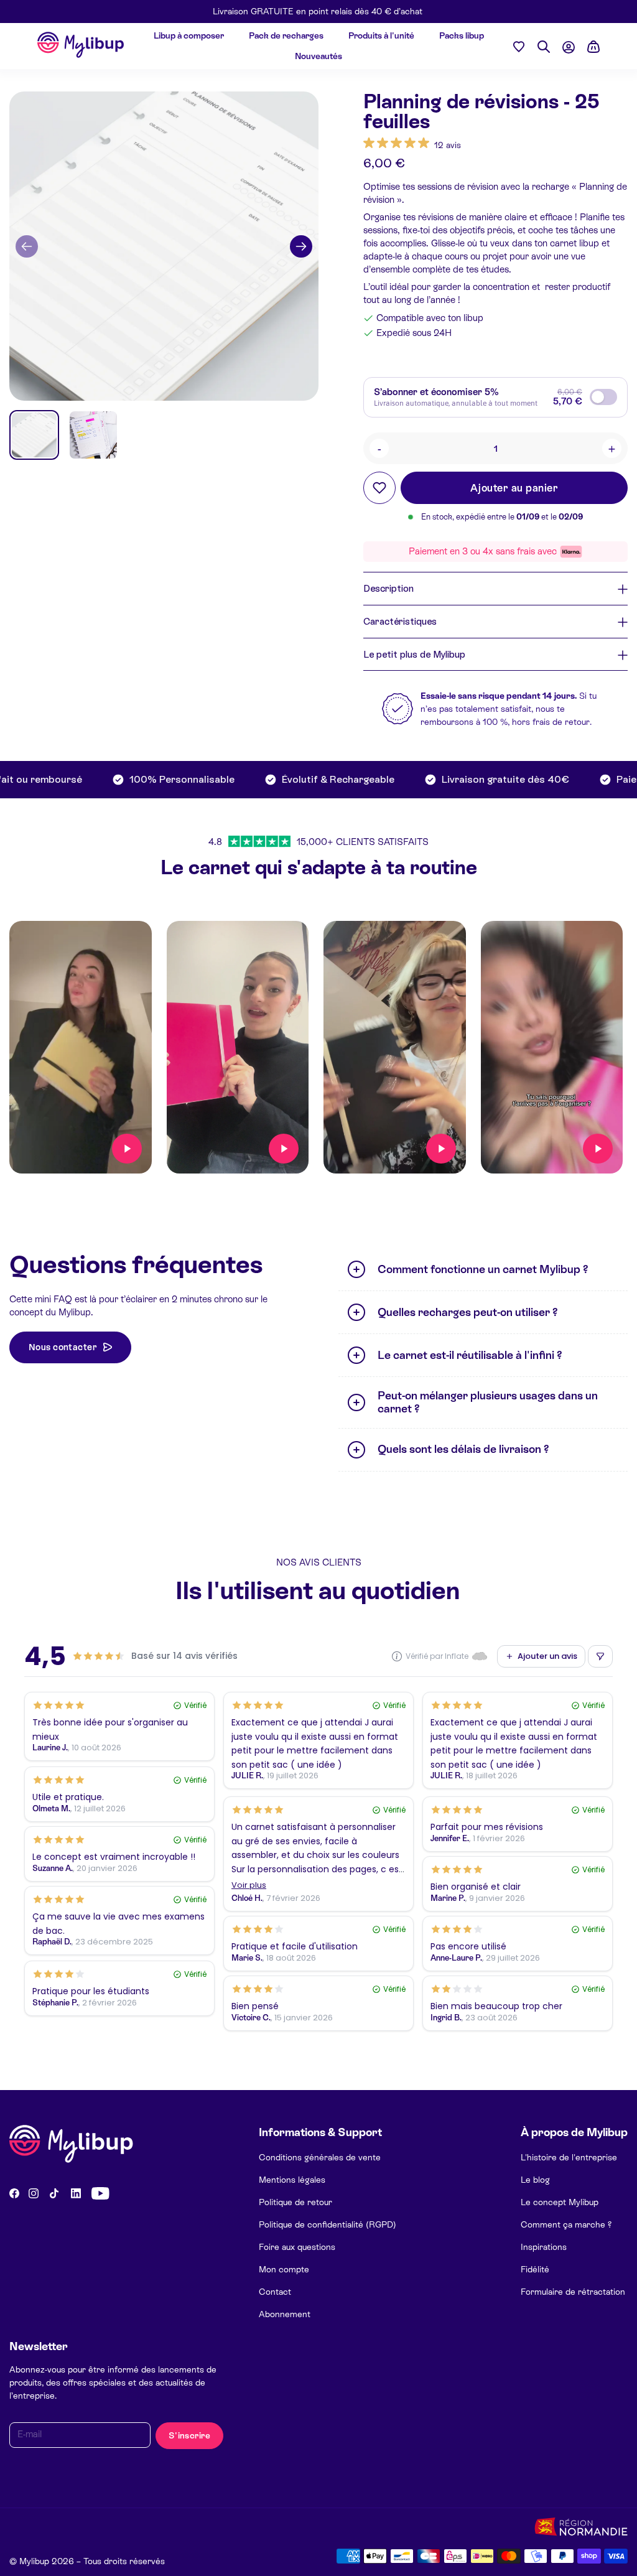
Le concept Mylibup (560, 2202)
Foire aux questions (297, 2247)
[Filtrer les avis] (600, 1656)
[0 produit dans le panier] (593, 47)
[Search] (544, 47)
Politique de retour (295, 2202)
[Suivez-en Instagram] (34, 2193)
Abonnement (285, 2314)
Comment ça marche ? (566, 2224)
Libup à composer (189, 35)
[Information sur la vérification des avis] (397, 1656)
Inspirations (544, 2247)
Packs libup (462, 35)
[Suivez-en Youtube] (100, 2193)
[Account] (569, 47)
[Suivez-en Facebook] (14, 2193)
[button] (27, 246)
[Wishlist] (519, 46)
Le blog (535, 2180)
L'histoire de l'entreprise (569, 2157)
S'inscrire (189, 2435)
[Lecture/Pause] (127, 1149)
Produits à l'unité (381, 35)
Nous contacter (63, 1347)
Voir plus (249, 1886)
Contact (275, 2292)
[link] (412, 145)
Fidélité (535, 2269)
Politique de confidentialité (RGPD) (328, 2224)
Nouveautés (318, 56)
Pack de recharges (286, 35)
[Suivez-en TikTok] (54, 2193)
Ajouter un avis (547, 1656)
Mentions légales (292, 2180)
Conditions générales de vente (320, 2157)
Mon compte (284, 2269)
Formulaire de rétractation (573, 2292)
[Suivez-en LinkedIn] (76, 2193)
